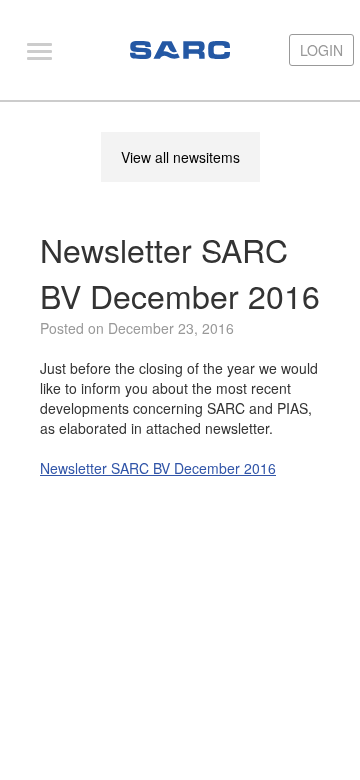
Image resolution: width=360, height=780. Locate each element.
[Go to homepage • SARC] (180, 50)
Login (321, 50)
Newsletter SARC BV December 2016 (158, 468)
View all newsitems (180, 157)
